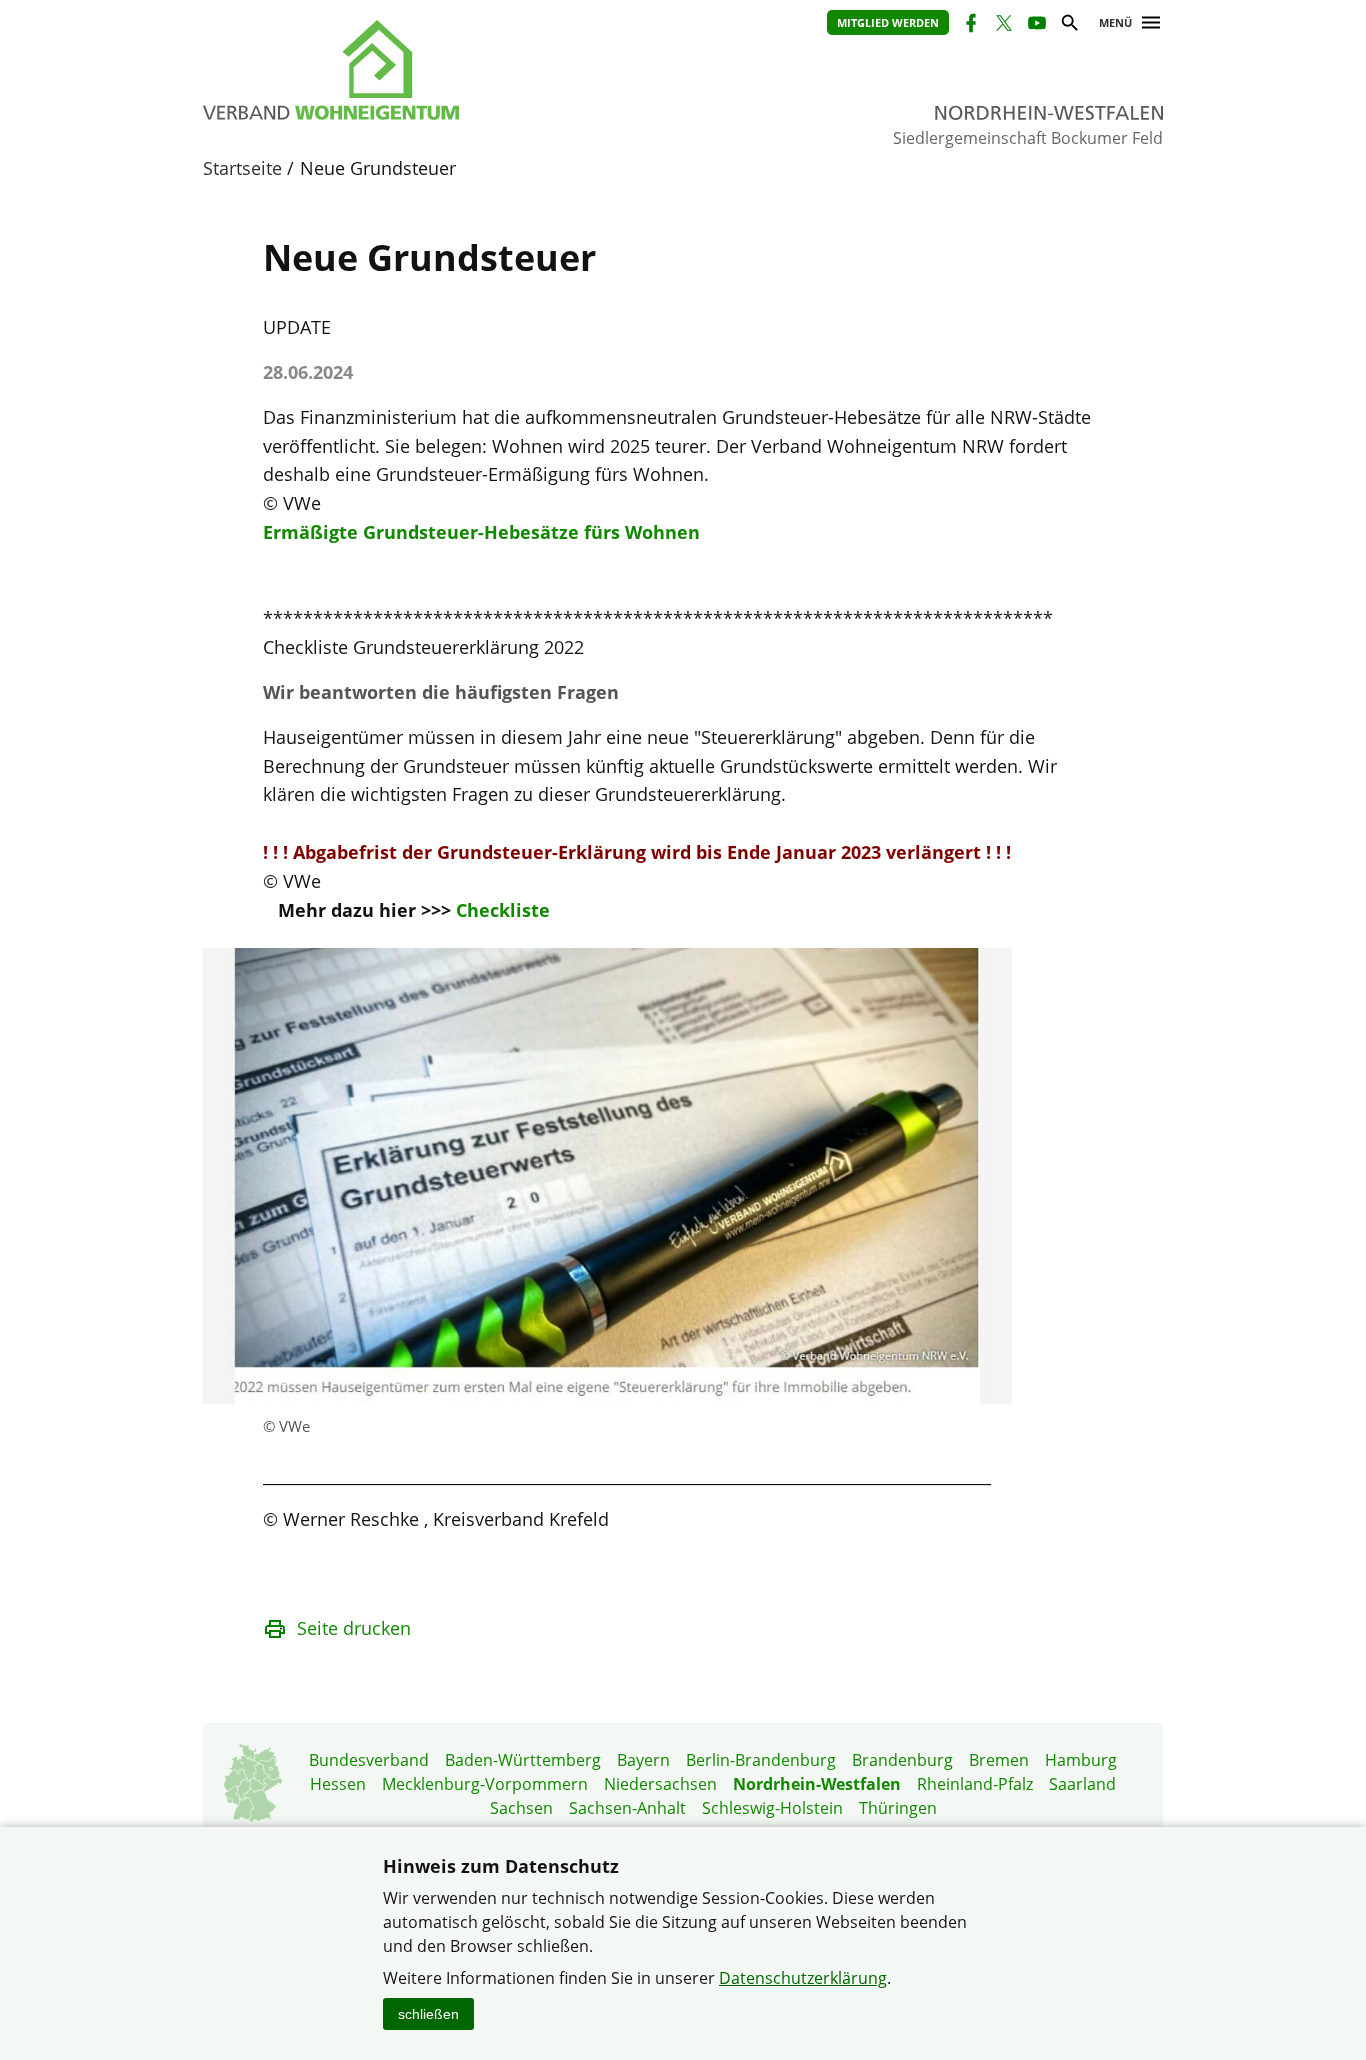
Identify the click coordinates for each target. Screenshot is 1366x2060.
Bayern (643, 1760)
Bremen (999, 1760)
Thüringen (898, 1808)
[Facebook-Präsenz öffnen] (969, 25)
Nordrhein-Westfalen (817, 1784)
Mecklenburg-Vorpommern (485, 1784)
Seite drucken (354, 1628)
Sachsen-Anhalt (627, 1808)
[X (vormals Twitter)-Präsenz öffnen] (1002, 25)
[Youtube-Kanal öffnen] (1035, 25)
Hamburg (1081, 1760)
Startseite (242, 168)
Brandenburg (902, 1760)
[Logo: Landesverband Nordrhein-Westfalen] (423, 70)
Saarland (1082, 1784)
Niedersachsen (660, 1784)
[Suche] (1068, 25)
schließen (428, 2014)
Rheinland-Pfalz (975, 1784)
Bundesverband (369, 1760)
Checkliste (503, 910)
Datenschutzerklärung (803, 1978)
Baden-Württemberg (523, 1760)
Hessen (338, 1784)
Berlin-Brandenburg (761, 1760)
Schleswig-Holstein (772, 1808)
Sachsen (521, 1808)
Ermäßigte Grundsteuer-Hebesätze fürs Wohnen (481, 532)
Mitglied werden (888, 22)
